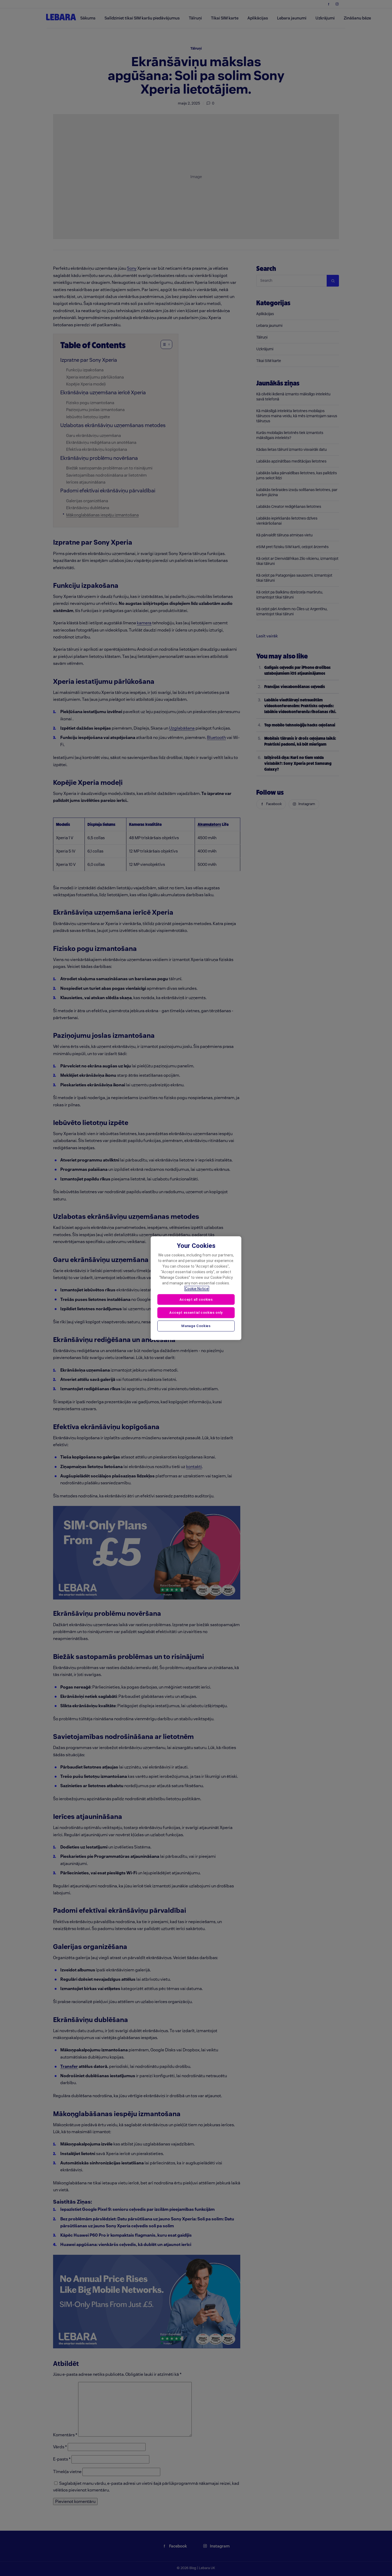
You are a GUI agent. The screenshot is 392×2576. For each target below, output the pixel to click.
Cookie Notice (197, 1288)
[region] (196, 1288)
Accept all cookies (196, 1299)
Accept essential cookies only (196, 1313)
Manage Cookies (196, 1326)
